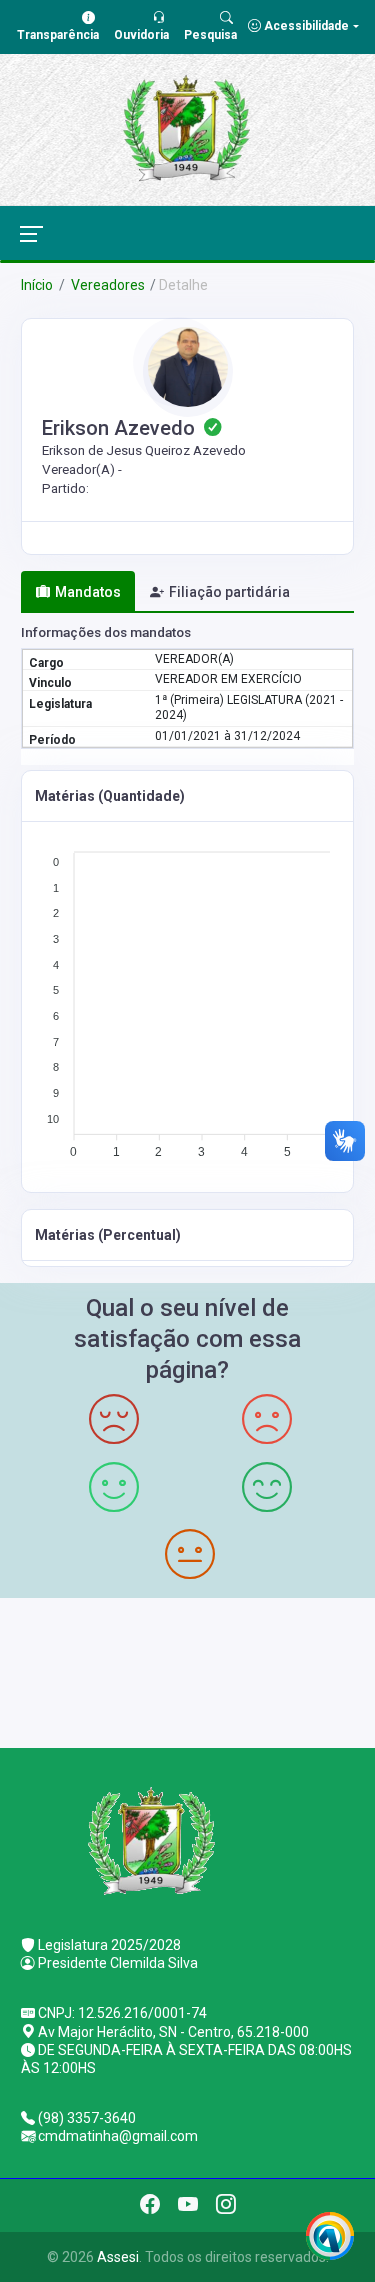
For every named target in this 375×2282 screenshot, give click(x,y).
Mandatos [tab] (88, 592)
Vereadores (106, 285)
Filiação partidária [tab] (229, 592)
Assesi (118, 2257)
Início (37, 285)
